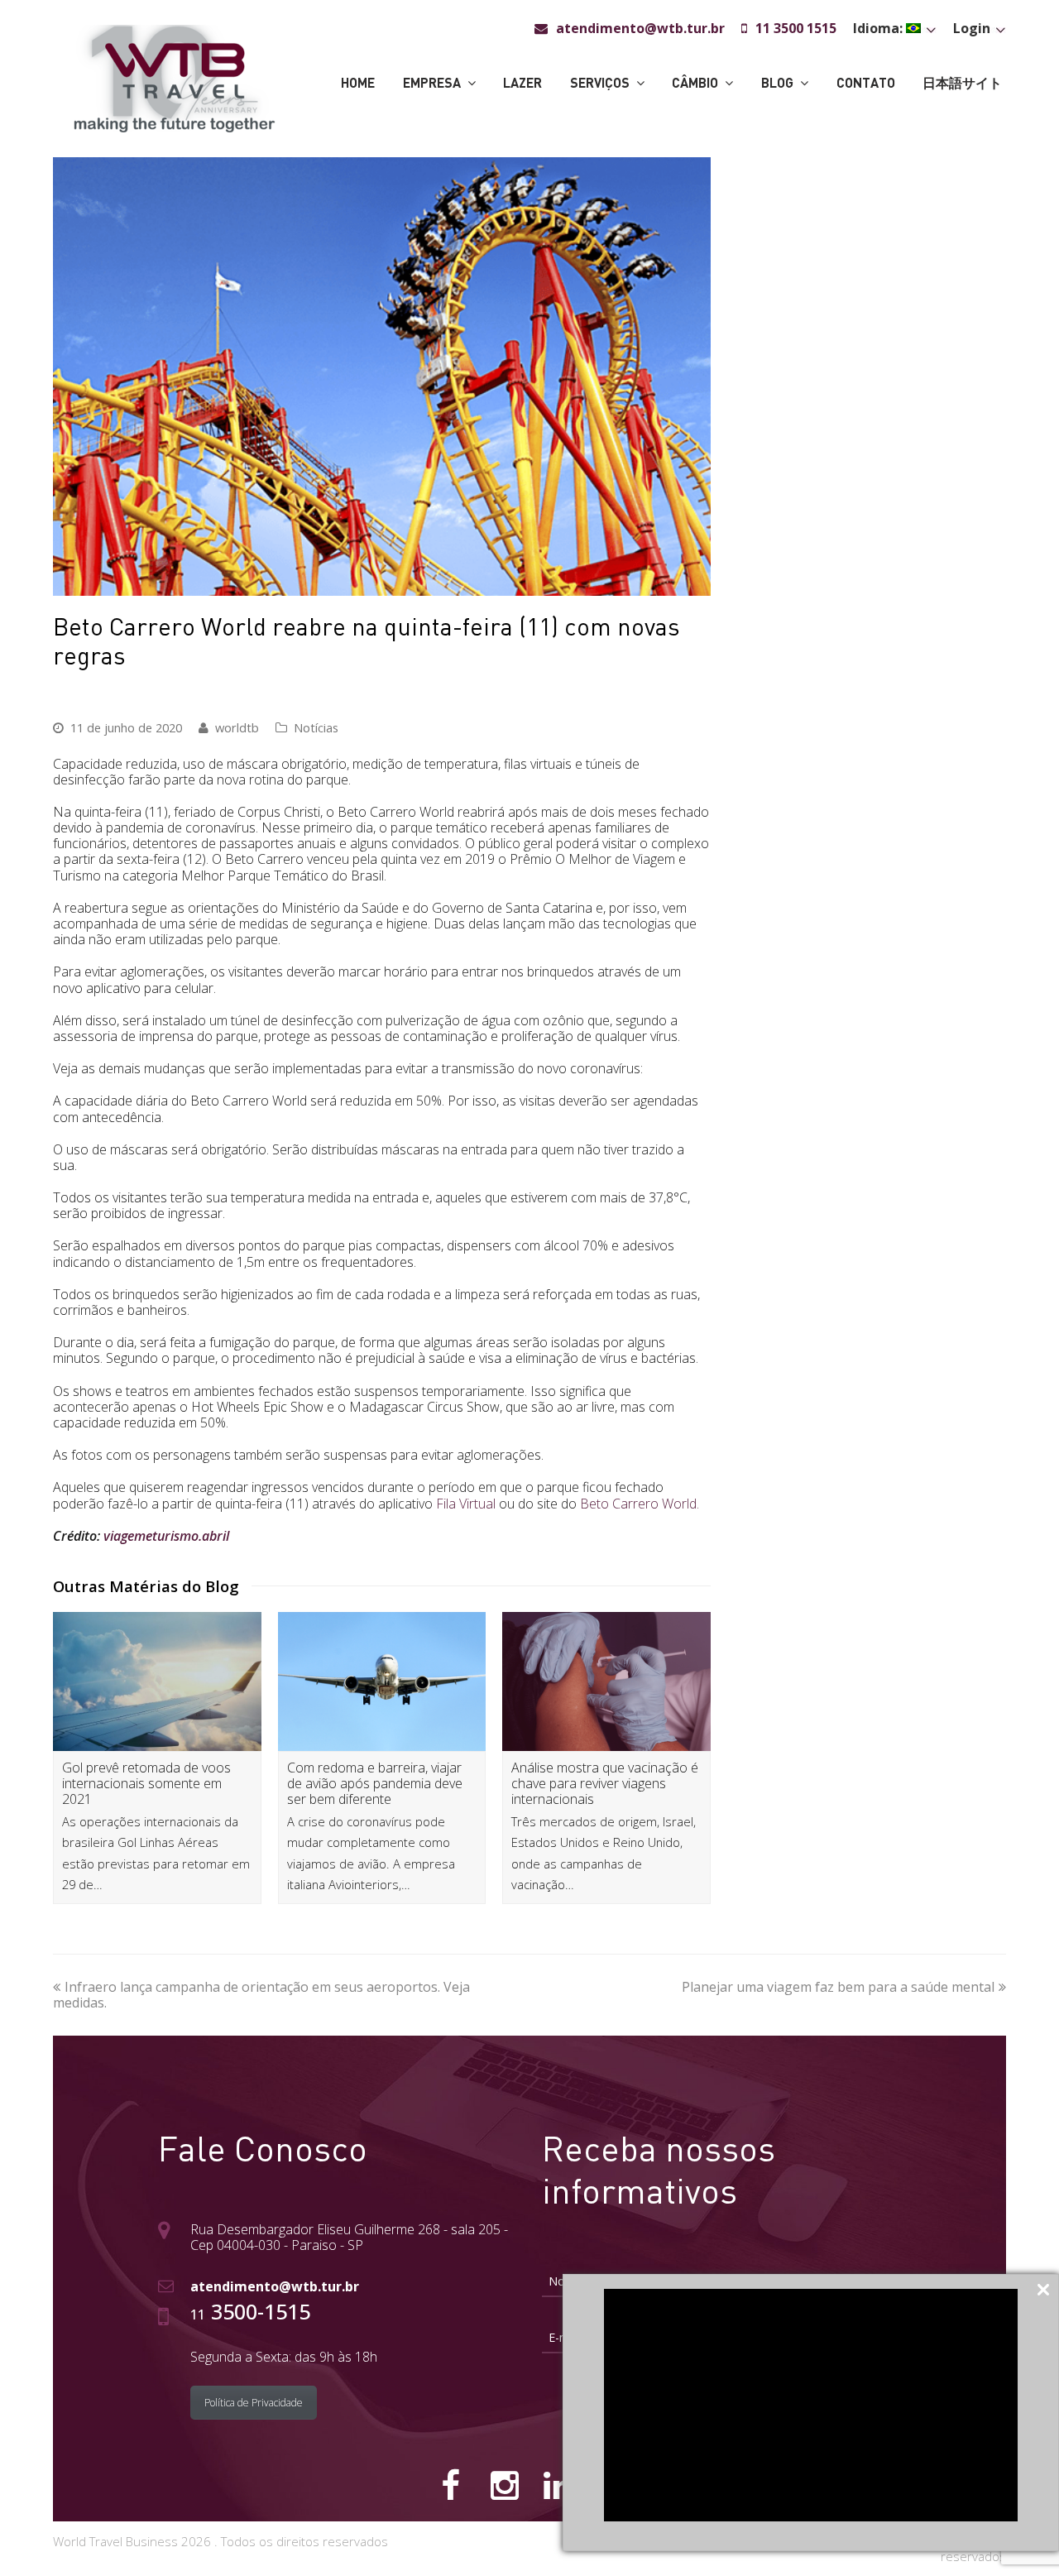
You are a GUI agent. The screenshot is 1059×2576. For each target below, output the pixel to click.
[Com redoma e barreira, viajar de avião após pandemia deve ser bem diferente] (382, 1681)
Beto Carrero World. (640, 1504)
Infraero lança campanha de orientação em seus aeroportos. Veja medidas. (261, 1995)
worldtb (237, 727)
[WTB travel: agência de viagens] (174, 77)
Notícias (316, 727)
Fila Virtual (466, 1504)
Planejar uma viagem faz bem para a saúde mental (838, 1987)
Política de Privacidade (254, 2403)
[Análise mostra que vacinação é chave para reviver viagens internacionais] (606, 1681)
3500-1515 (250, 2311)
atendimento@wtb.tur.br (275, 2286)
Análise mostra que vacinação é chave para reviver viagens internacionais (605, 1783)
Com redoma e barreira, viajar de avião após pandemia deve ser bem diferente (375, 1783)
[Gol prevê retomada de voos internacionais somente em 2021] (157, 1681)
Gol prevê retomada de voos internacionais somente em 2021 (146, 1783)
